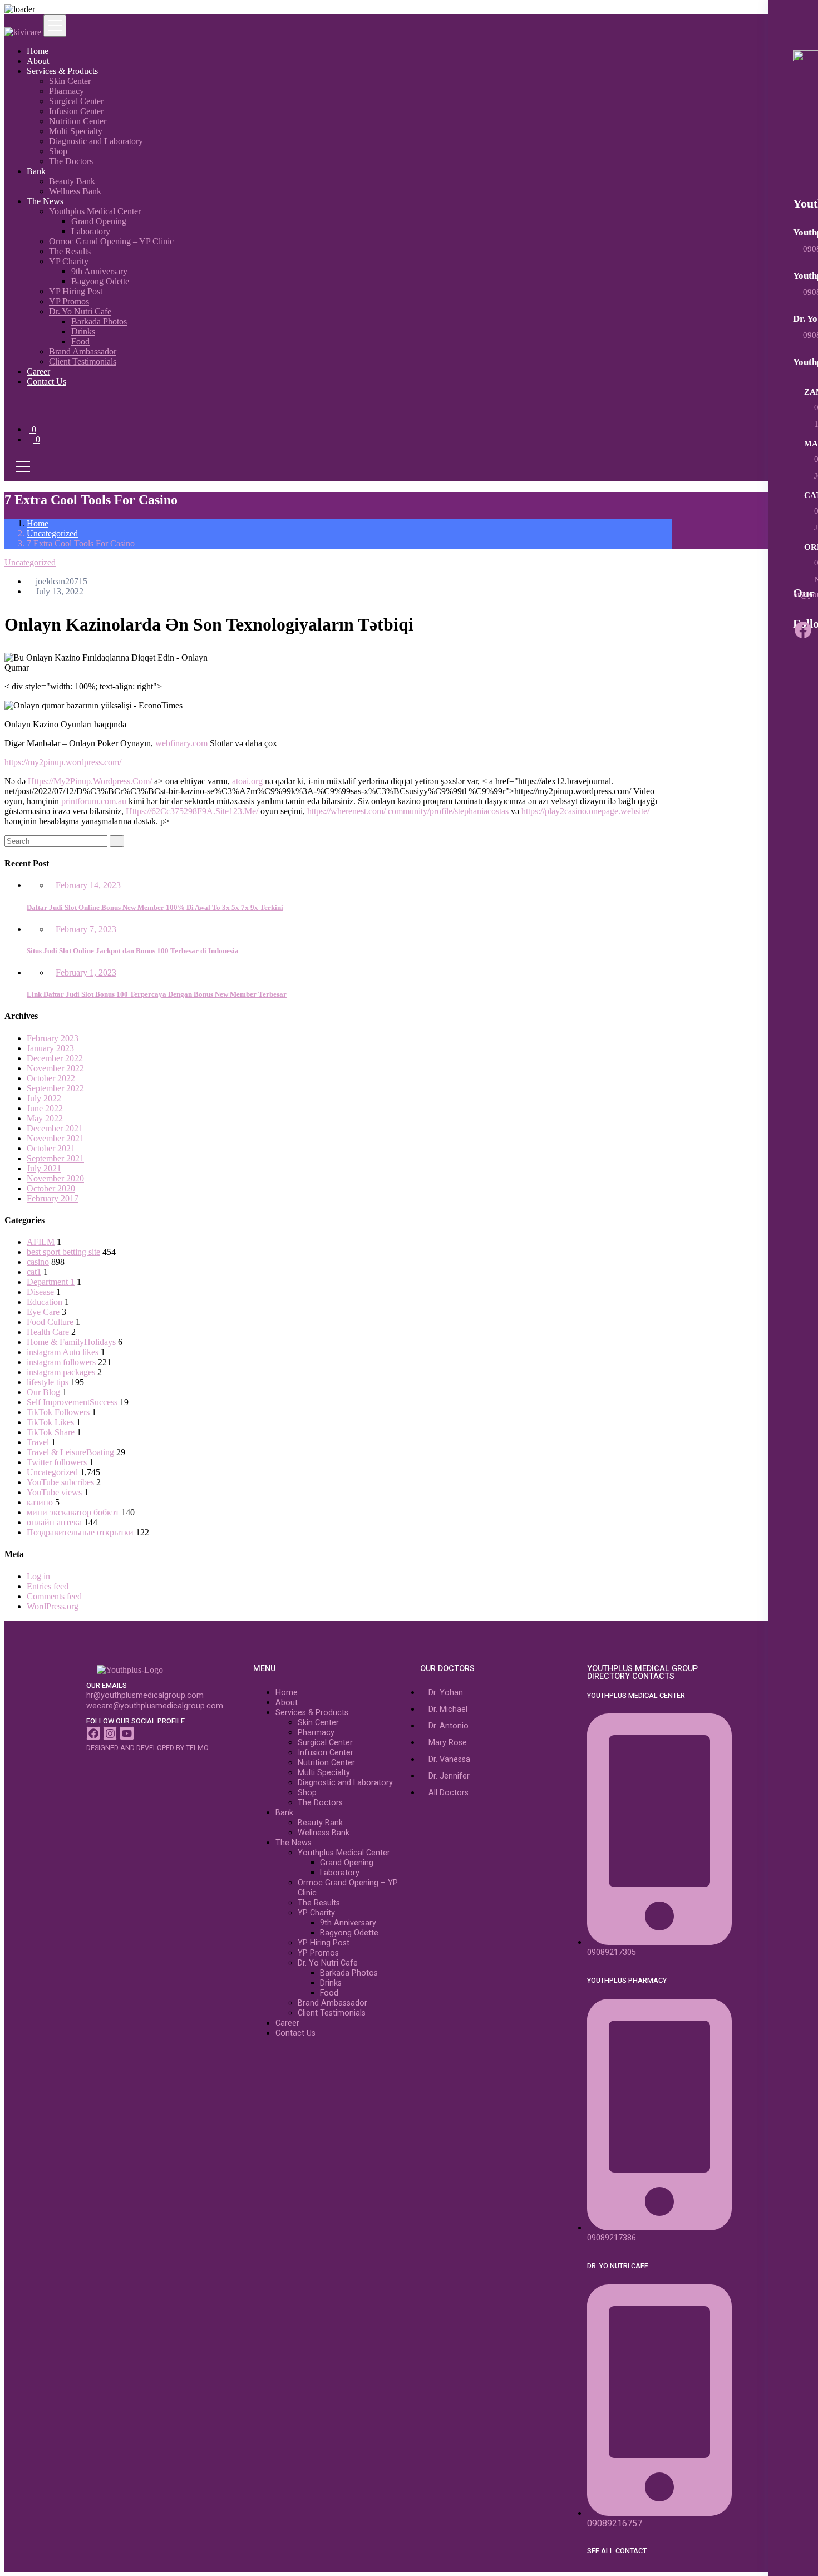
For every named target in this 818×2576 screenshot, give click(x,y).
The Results (70, 251)
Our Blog (43, 1392)
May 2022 (45, 1118)
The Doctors (71, 161)
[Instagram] (110, 1733)
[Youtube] (127, 1733)
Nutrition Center (78, 121)
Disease (40, 1292)
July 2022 (44, 1098)
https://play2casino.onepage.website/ (585, 811)
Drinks (83, 331)
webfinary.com (181, 743)
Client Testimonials (83, 361)
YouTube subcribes (60, 1482)
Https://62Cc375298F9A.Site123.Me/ (192, 811)
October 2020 (51, 1188)
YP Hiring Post (76, 291)
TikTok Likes (50, 1422)
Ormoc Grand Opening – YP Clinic (111, 241)
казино (40, 1502)
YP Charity (69, 261)
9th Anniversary (99, 271)
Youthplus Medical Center (95, 211)
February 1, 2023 (86, 972)
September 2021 (55, 1158)
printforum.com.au (94, 801)
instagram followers (61, 1362)
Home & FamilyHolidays (71, 1342)
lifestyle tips (48, 1382)
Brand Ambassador (83, 351)
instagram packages (61, 1372)
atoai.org (247, 781)
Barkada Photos (99, 321)
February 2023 (53, 1038)
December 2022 (55, 1058)
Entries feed (48, 1586)
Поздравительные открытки (80, 1532)
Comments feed (54, 1596)
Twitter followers (57, 1462)
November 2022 (55, 1068)
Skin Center (70, 81)
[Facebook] (803, 630)
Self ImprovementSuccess (72, 1402)
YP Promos (69, 301)
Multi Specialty (76, 131)
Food (80, 341)
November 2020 (55, 1178)
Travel (38, 1442)
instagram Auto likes (63, 1352)
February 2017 (53, 1198)
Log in (38, 1576)
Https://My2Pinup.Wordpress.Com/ (90, 781)
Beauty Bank (72, 181)
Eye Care (43, 1312)
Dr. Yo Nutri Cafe (80, 311)
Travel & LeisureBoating (70, 1452)
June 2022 (45, 1108)
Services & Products (62, 71)
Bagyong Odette (100, 281)
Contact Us (46, 381)
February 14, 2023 (88, 885)
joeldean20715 (60, 581)
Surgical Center (76, 101)
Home (38, 51)
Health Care (48, 1332)
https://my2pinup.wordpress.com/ (63, 762)
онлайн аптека (54, 1522)
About (38, 61)
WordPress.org (53, 1606)
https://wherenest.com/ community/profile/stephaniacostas (408, 811)
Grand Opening (99, 221)
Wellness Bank (75, 191)
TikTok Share (51, 1432)
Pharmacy (66, 91)
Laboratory (91, 231)
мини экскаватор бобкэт (73, 1512)
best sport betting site (63, 1252)
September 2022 (55, 1088)
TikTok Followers (58, 1412)
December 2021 (55, 1128)
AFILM (41, 1242)
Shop (58, 151)
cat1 (34, 1272)
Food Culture (50, 1322)
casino (38, 1262)
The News (45, 201)
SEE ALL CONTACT (617, 2551)
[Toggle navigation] (55, 26)
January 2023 (50, 1048)
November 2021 (55, 1138)
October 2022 (51, 1078)
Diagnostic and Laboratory (96, 141)
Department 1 (51, 1282)
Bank (36, 171)
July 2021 (44, 1168)
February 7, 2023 (86, 929)
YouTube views (54, 1492)
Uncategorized (52, 533)
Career (38, 371)
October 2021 (51, 1148)
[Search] (117, 841)
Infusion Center (76, 111)
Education (45, 1302)
